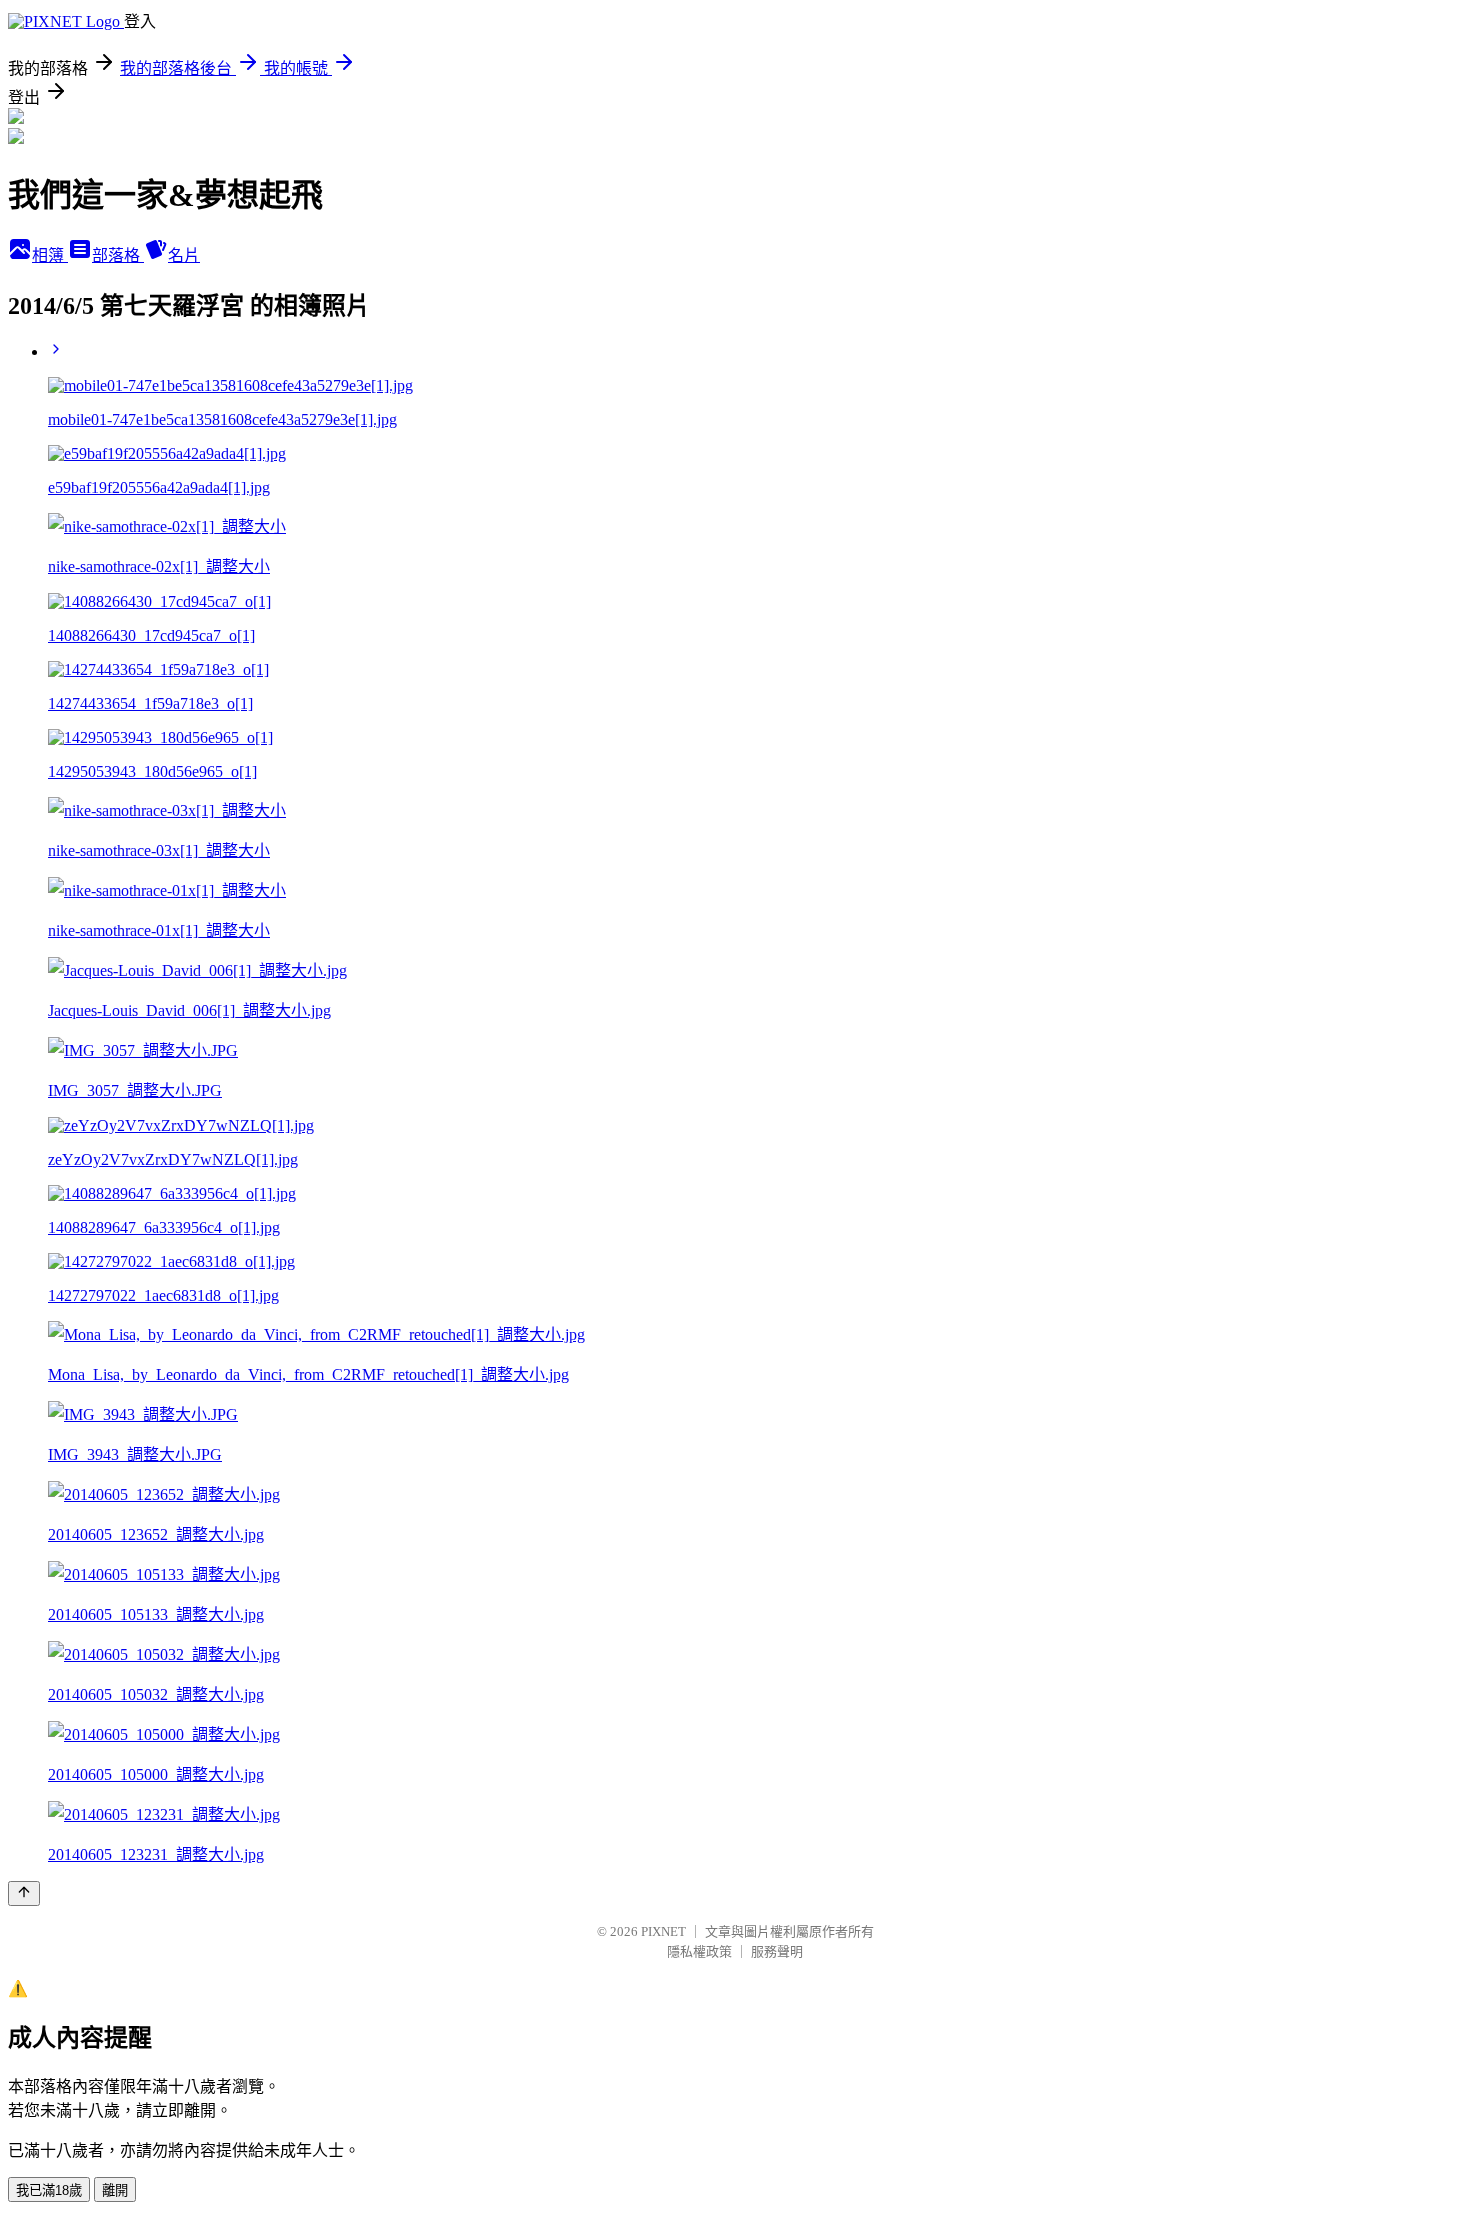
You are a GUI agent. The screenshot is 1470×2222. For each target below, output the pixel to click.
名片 (184, 255)
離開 (115, 2190)
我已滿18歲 (49, 2190)
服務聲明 (777, 1951)
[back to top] (24, 1893)
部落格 (118, 255)
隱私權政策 (699, 1951)
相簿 (50, 255)
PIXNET (663, 1931)
